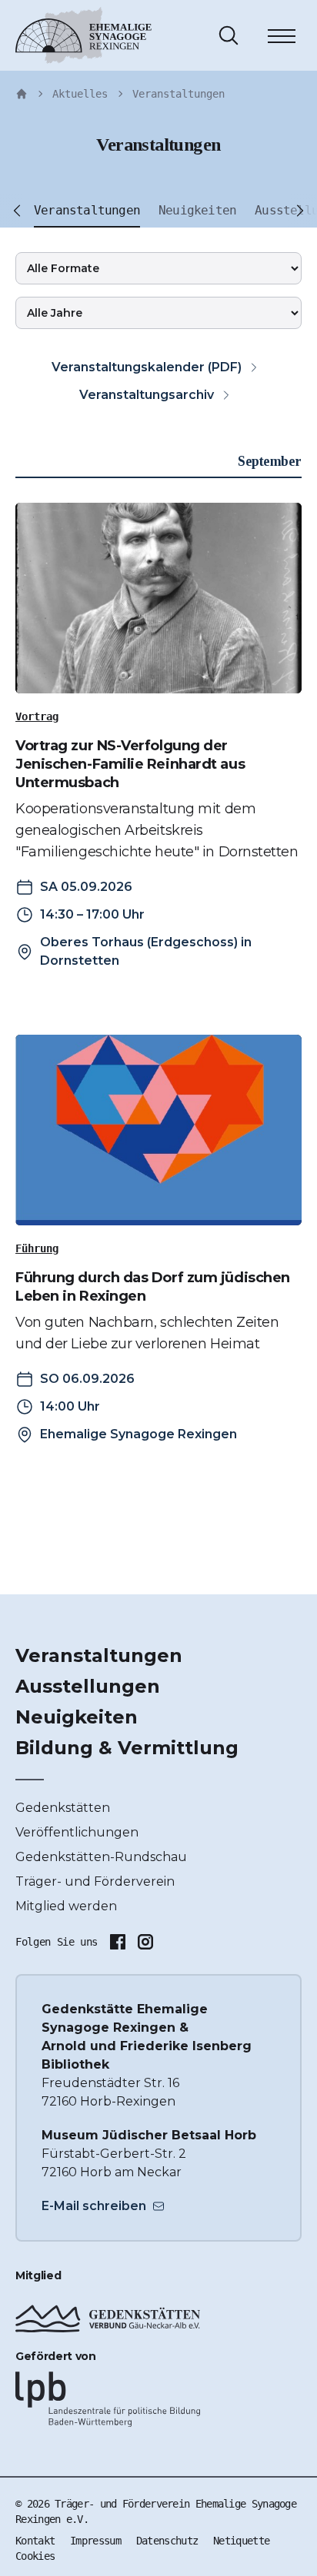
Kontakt (35, 2541)
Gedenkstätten (63, 1808)
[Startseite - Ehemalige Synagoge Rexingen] (22, 94)
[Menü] (282, 38)
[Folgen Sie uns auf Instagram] (145, 1942)
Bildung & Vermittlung (127, 1748)
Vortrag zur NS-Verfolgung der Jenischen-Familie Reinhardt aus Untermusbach (130, 764)
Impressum (95, 2541)
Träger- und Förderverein (95, 1881)
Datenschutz (167, 2541)
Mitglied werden (66, 1906)
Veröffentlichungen (77, 1832)
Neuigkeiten (77, 1717)
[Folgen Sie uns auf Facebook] (118, 1942)
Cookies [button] (35, 2556)
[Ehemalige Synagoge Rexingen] (83, 35)
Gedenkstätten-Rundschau (101, 1857)
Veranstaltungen (179, 94)
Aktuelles (80, 94)
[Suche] (229, 35)
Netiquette (241, 2541)
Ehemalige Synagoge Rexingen (138, 1434)
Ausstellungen (88, 1686)
